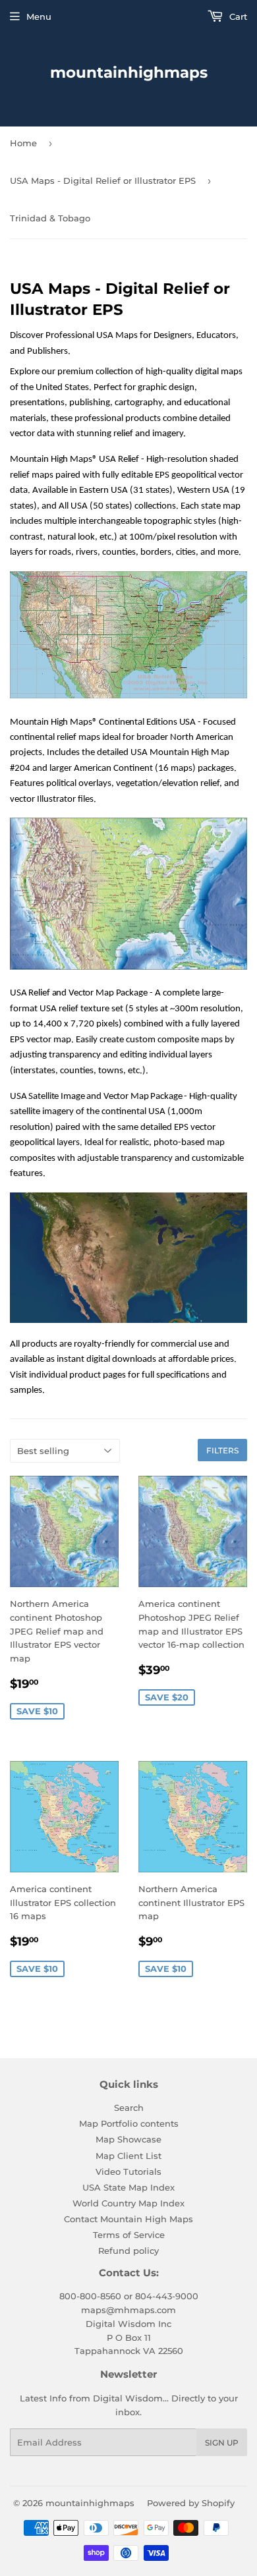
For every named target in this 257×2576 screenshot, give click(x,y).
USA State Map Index (128, 2187)
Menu (39, 16)
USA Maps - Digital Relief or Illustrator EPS (103, 181)
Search (129, 2108)
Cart (237, 16)
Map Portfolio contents (129, 2123)
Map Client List (128, 2156)
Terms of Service (129, 2235)
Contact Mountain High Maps (128, 2219)
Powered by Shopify (191, 2503)
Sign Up (222, 2443)
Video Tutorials (128, 2171)
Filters (222, 1450)
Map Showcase (128, 2139)
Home (23, 143)
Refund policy (128, 2251)
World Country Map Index (128, 2203)
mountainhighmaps (129, 72)
